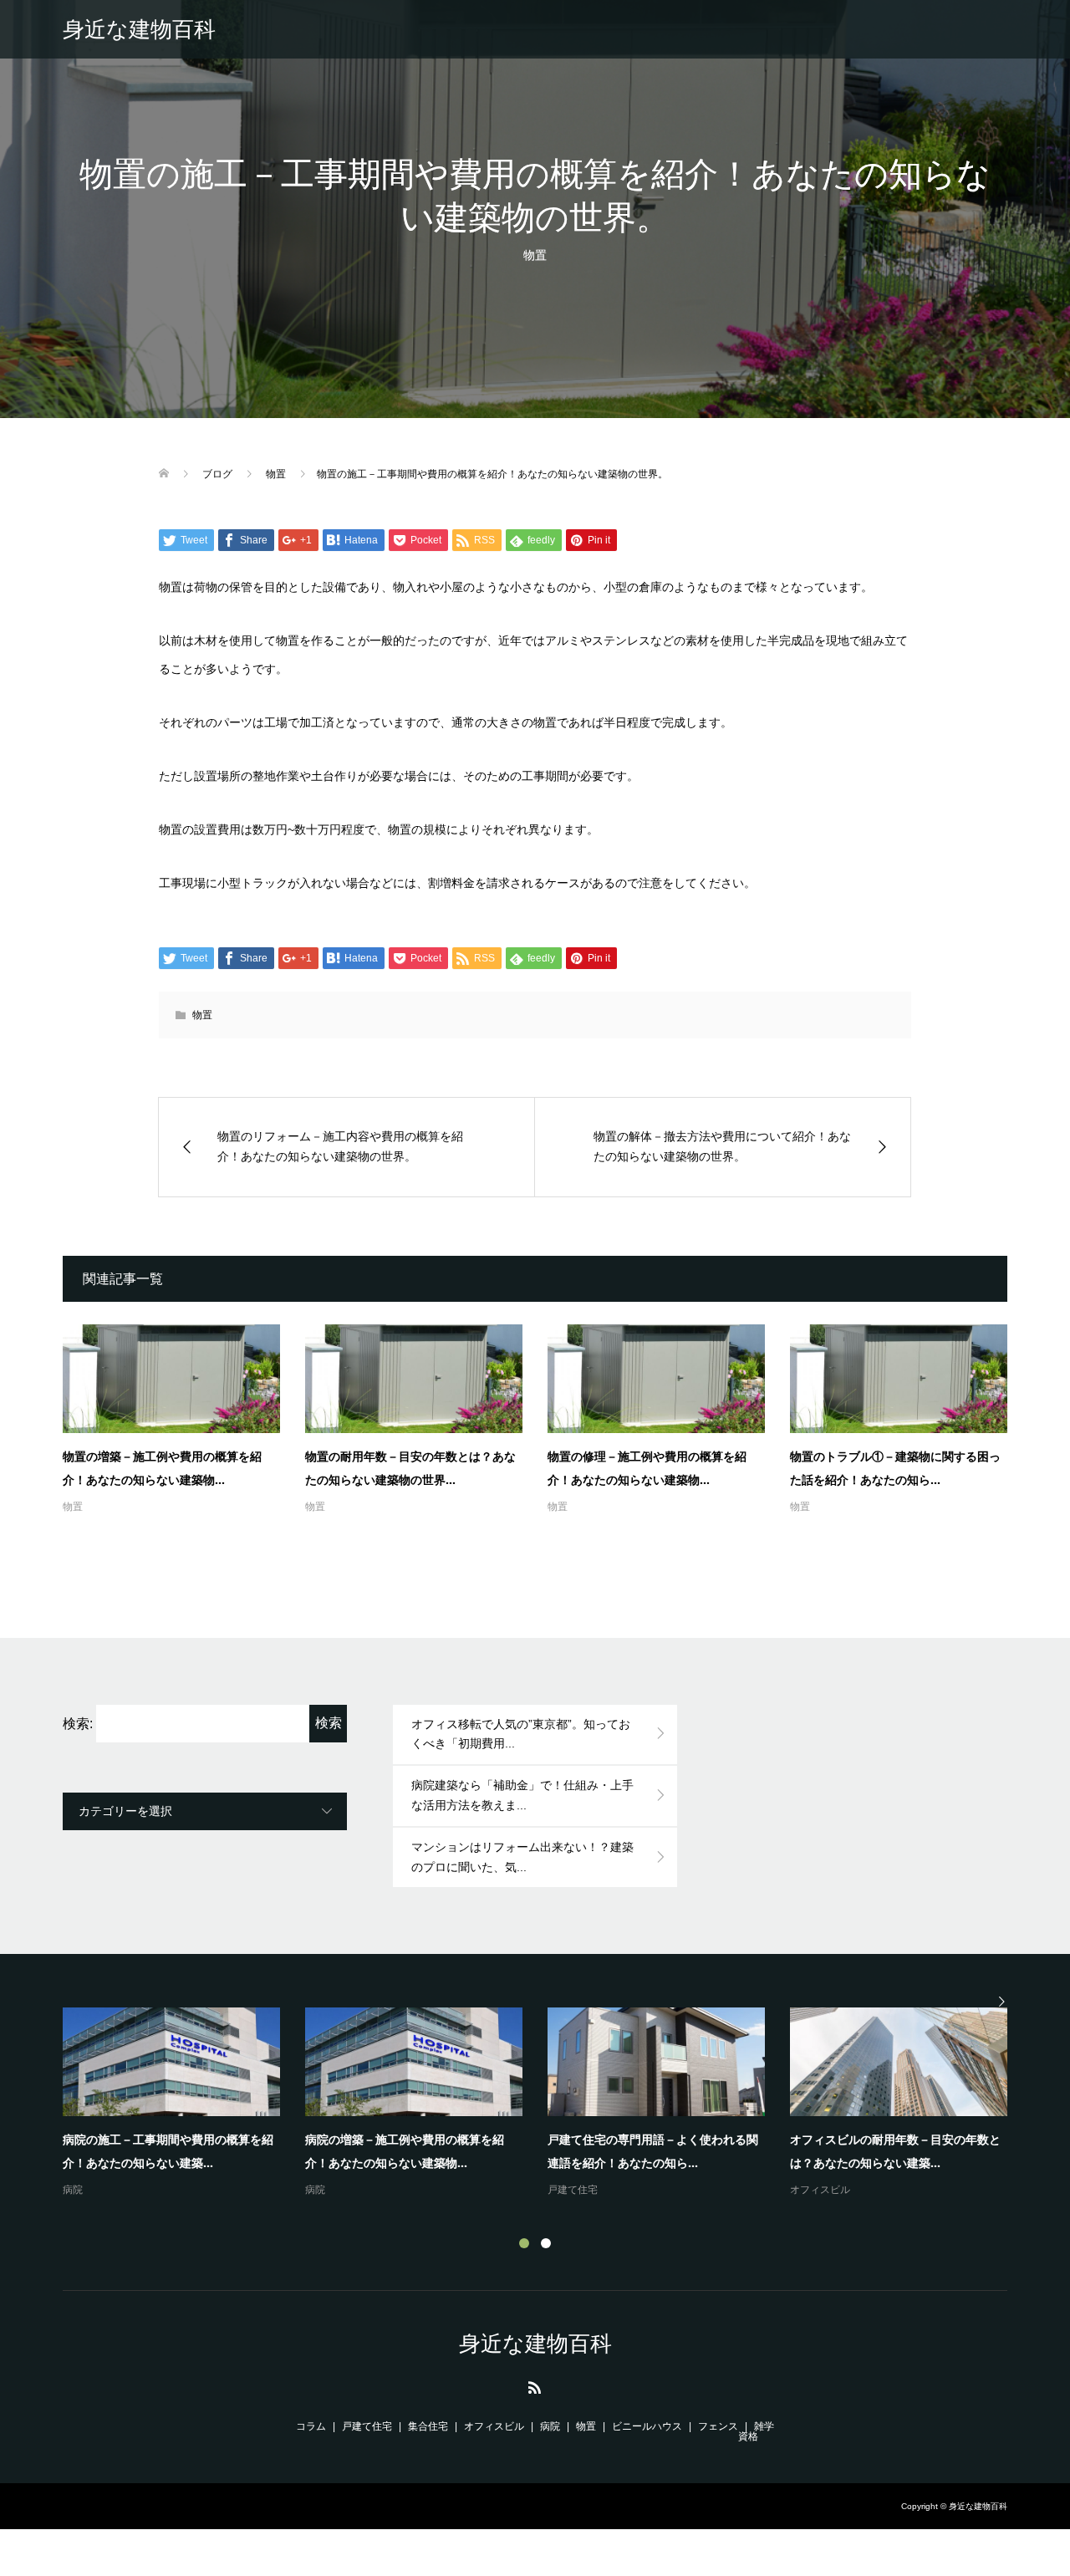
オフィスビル (820, 2190)
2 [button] (546, 2243)
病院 (73, 2190)
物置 (535, 255)
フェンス (718, 2426)
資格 (748, 2436)
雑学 (764, 2426)
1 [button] (524, 2243)
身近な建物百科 (139, 29)
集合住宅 (428, 2426)
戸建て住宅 (573, 2190)
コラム (311, 2426)
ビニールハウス (647, 2426)
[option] (548, 2104)
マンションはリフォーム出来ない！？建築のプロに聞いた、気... (522, 1857)
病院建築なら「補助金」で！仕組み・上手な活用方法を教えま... (522, 1795)
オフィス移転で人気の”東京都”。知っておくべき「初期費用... (521, 1734)
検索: (78, 1724)
